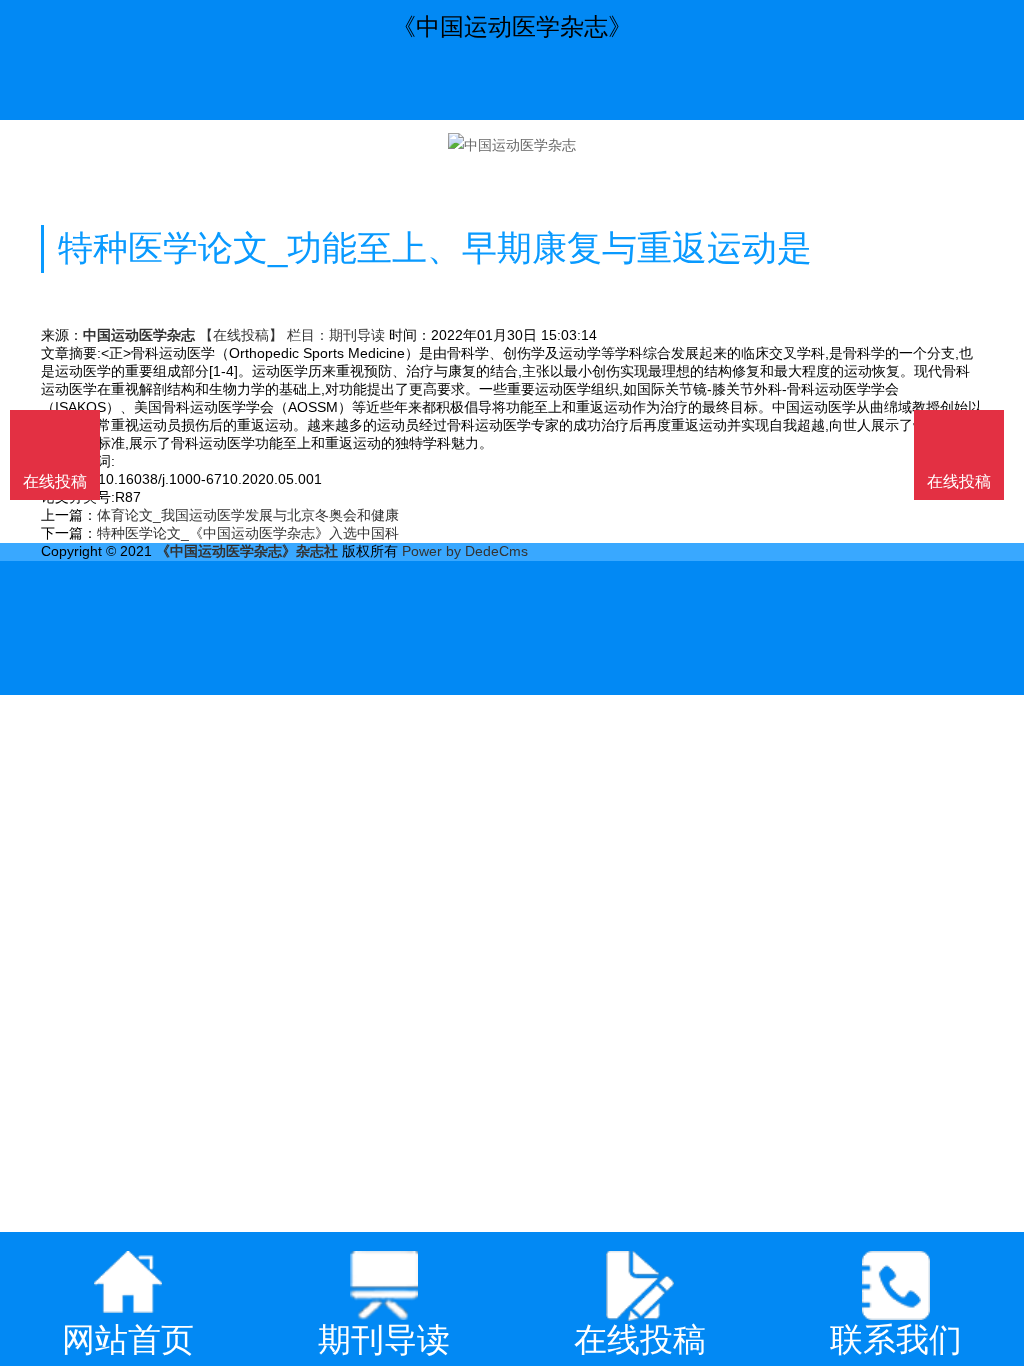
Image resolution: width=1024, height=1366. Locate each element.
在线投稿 (959, 481)
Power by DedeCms (465, 551)
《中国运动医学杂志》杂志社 (247, 551)
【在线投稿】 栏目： (264, 335)
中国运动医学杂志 (139, 335)
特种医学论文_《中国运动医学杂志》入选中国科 (248, 533)
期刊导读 (357, 335)
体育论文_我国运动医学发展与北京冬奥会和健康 (248, 515)
